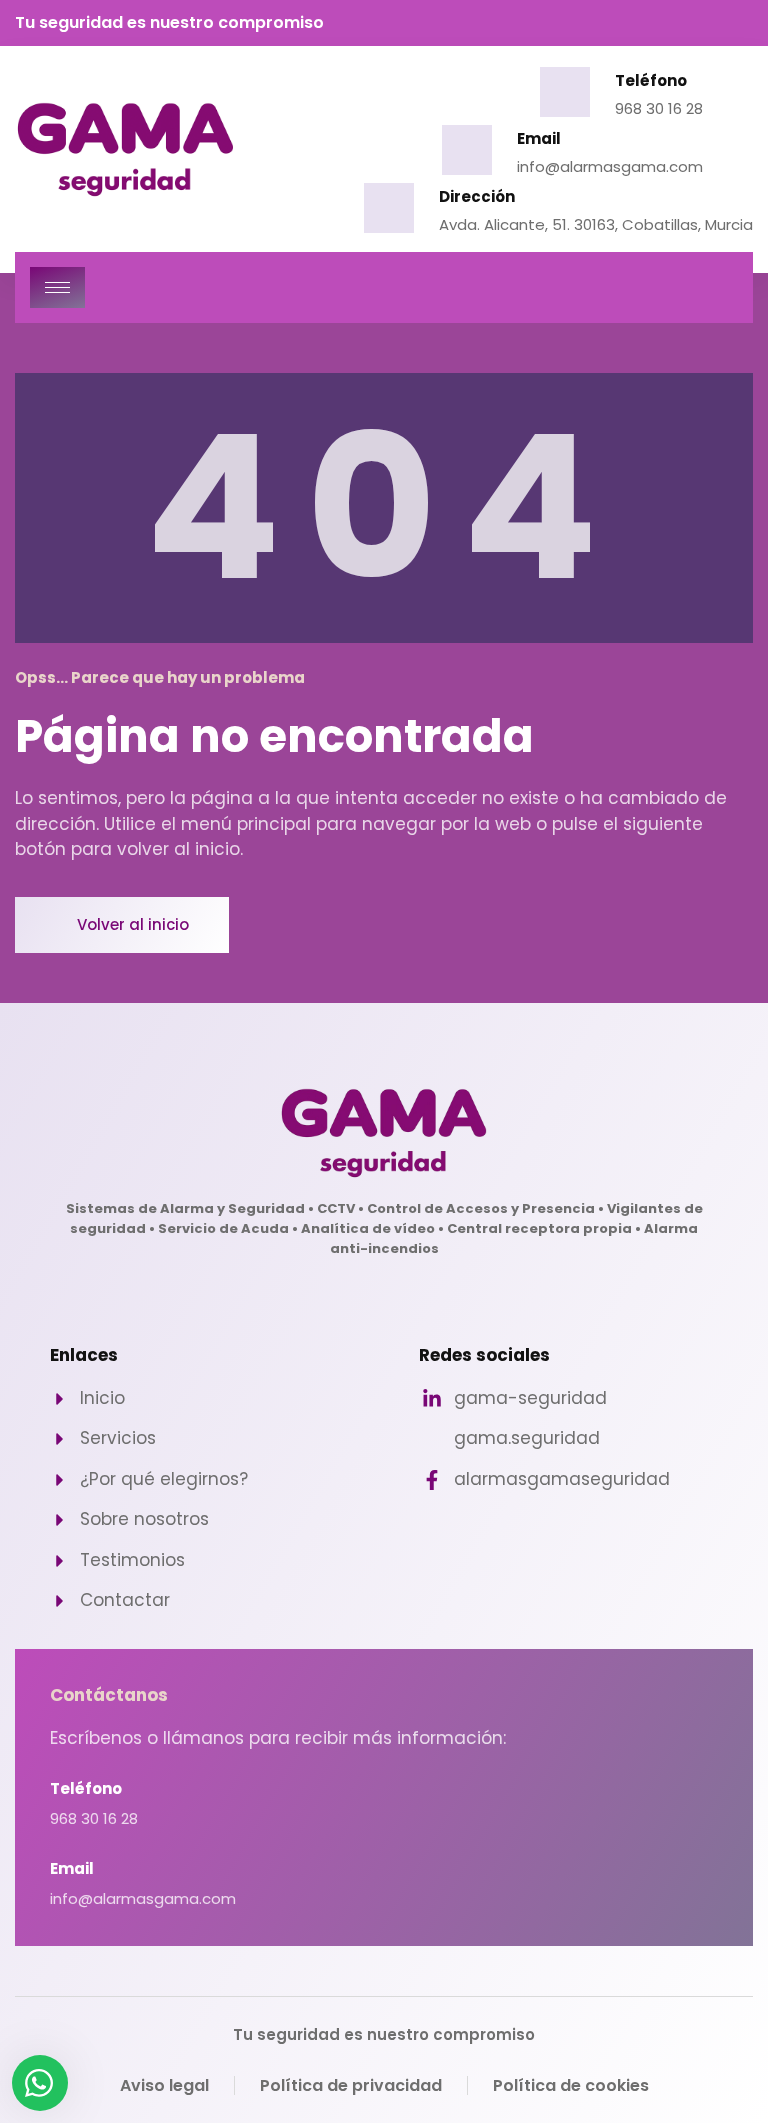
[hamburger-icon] (57, 287)
